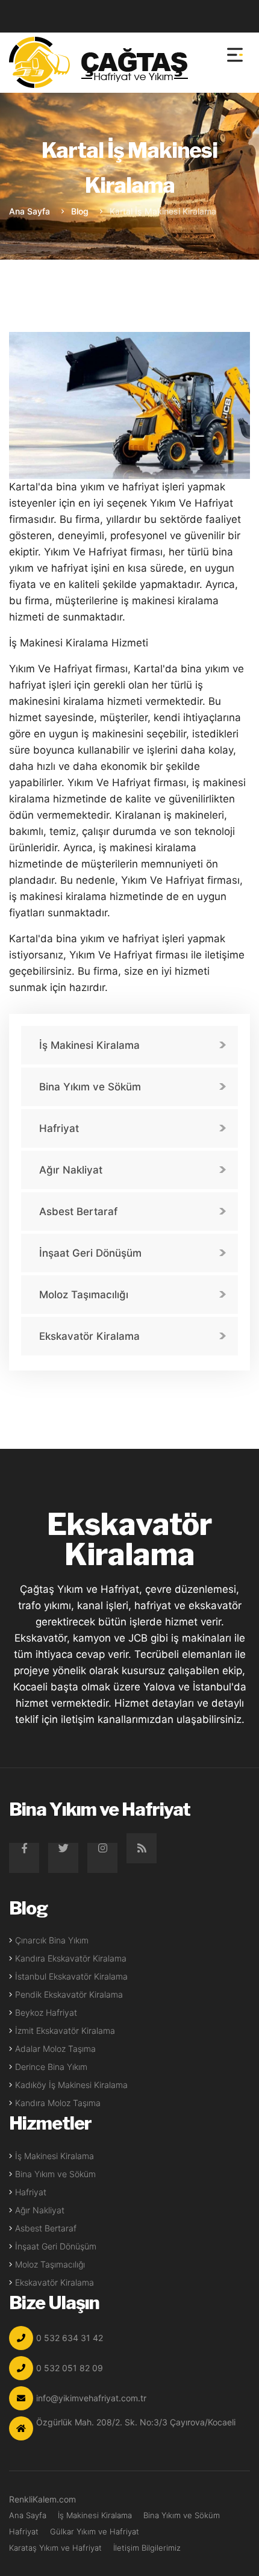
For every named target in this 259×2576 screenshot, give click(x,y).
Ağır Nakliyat (71, 1170)
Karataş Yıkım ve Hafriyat (55, 2548)
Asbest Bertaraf (78, 1211)
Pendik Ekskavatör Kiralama (69, 1994)
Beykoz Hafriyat (46, 2012)
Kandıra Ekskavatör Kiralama (71, 1958)
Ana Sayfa (30, 211)
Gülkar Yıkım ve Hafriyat (95, 2531)
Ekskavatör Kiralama (89, 1336)
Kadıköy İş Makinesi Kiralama (71, 2085)
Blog (80, 211)
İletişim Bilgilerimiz (147, 2548)
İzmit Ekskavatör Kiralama (65, 2030)
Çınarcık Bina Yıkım (52, 1940)
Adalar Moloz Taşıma (55, 2049)
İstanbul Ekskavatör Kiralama (71, 1976)
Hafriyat (59, 1128)
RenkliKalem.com (42, 2499)
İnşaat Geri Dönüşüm (90, 1253)
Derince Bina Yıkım (51, 2067)
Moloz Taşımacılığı (84, 1295)
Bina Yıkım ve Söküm (90, 1087)
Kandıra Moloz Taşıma (58, 2103)
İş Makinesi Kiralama (89, 1045)
